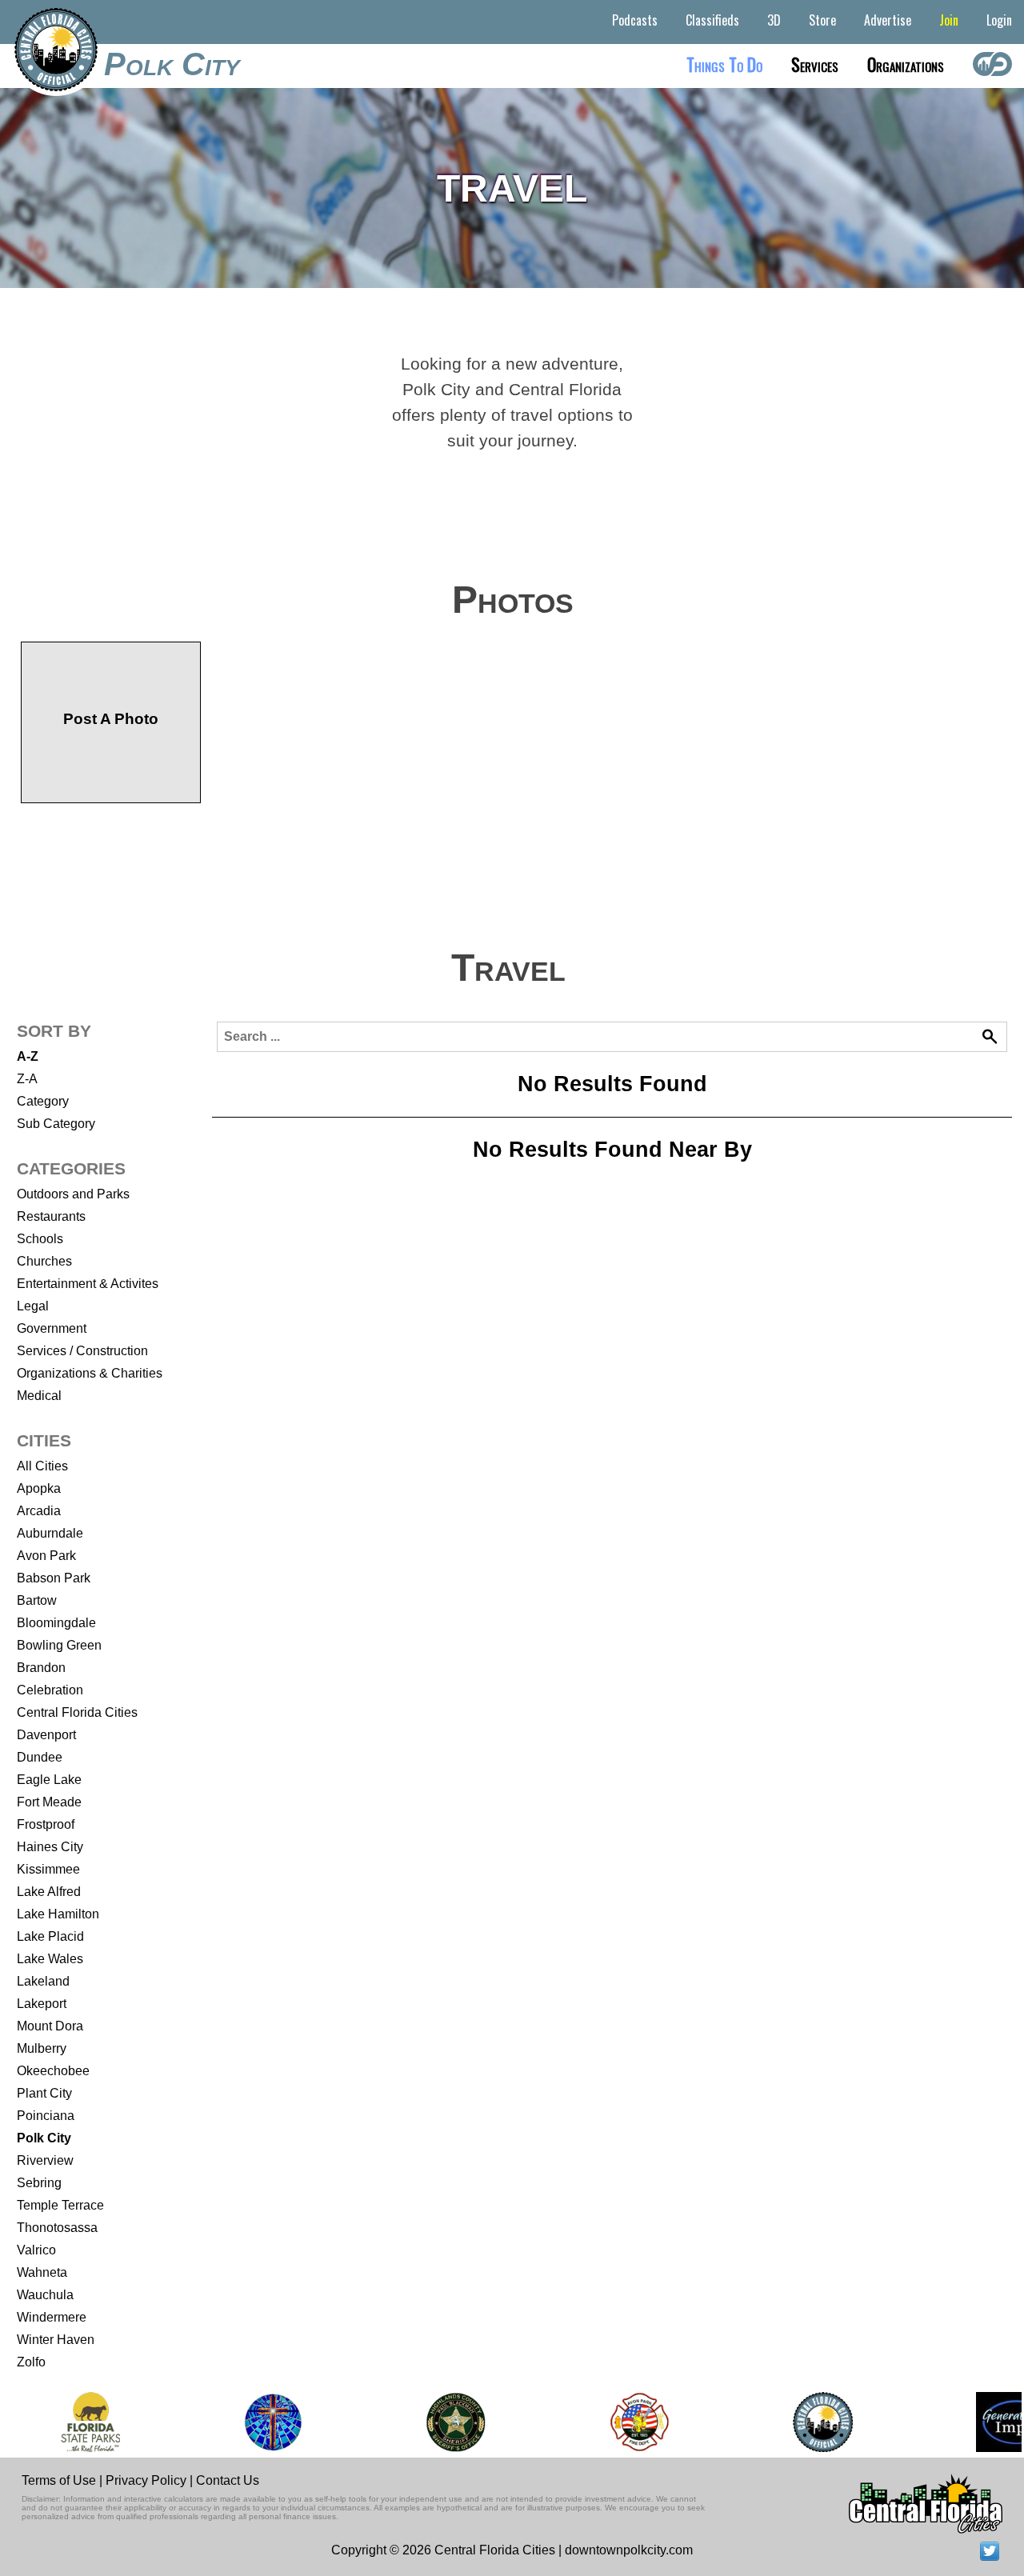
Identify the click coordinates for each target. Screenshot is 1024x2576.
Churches (44, 1261)
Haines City (50, 1847)
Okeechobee (53, 2071)
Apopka (39, 1488)
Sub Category (56, 1124)
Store (822, 20)
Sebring (39, 2183)
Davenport (46, 1735)
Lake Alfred (49, 1892)
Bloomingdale (56, 1623)
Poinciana (46, 2116)
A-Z (28, 1056)
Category (43, 1101)
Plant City (44, 2093)
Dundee (40, 1757)
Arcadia (39, 1511)
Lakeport (42, 2004)
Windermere (52, 2317)
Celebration (50, 1690)
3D (774, 20)
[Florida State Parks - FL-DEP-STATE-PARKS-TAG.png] (90, 2422)
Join (949, 20)
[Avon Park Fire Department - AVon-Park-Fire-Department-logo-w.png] (639, 2422)
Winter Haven (56, 2340)
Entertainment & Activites (88, 1284)
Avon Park (46, 1556)
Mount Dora (50, 2026)
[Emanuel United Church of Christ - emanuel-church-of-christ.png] (273, 2422)
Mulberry (42, 2048)
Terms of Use (59, 2480)
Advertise (888, 20)
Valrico (36, 2250)
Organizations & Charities (90, 1373)
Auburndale (50, 1533)
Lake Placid (50, 1936)
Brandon (41, 1668)
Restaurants (51, 1216)
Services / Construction (82, 1351)
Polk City (172, 64)
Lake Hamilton (58, 1914)
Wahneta (42, 2272)
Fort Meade (49, 1802)
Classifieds (712, 20)
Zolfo (31, 2362)
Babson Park (54, 1578)
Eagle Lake (49, 1780)
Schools (40, 1239)
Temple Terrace (60, 2205)
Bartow (37, 1600)
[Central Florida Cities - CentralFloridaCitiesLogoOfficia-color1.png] (823, 2422)
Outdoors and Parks (73, 1194)
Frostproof (46, 1824)
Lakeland (43, 1981)
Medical (39, 1396)
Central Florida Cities (77, 1712)
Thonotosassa (57, 2228)
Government (52, 1328)
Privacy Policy (146, 2480)
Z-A (27, 1079)
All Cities (42, 1466)
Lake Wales (50, 1959)
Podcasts (635, 20)
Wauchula (45, 2295)
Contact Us (228, 2480)
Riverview (45, 2160)
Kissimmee (48, 1869)
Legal (33, 1306)
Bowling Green (59, 1645)
